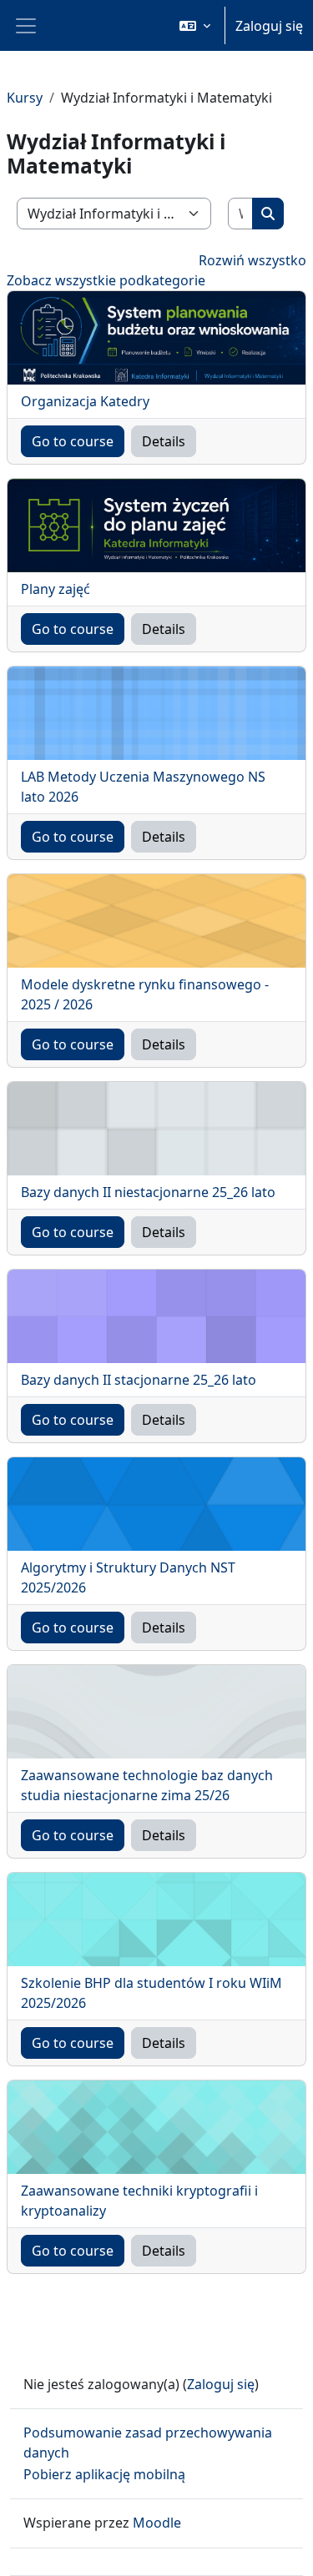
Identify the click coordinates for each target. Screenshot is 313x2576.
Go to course (73, 441)
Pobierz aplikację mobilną (104, 2474)
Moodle (157, 2523)
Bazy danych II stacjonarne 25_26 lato (139, 1380)
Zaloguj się (269, 26)
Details (164, 441)
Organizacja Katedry (85, 401)
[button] (195, 25)
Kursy (25, 98)
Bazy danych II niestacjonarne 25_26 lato (148, 1192)
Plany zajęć (56, 589)
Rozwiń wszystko (252, 260)
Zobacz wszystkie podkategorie (106, 280)
